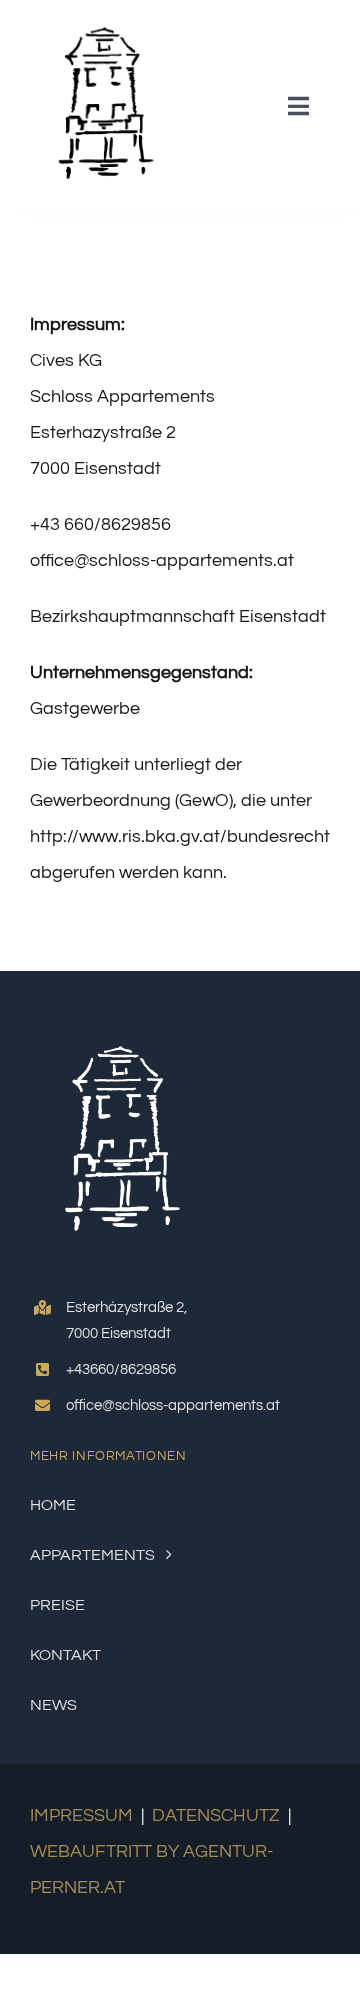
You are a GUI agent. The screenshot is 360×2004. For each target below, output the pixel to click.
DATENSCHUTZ (216, 1815)
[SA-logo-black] (102, 23)
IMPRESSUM (81, 1815)
